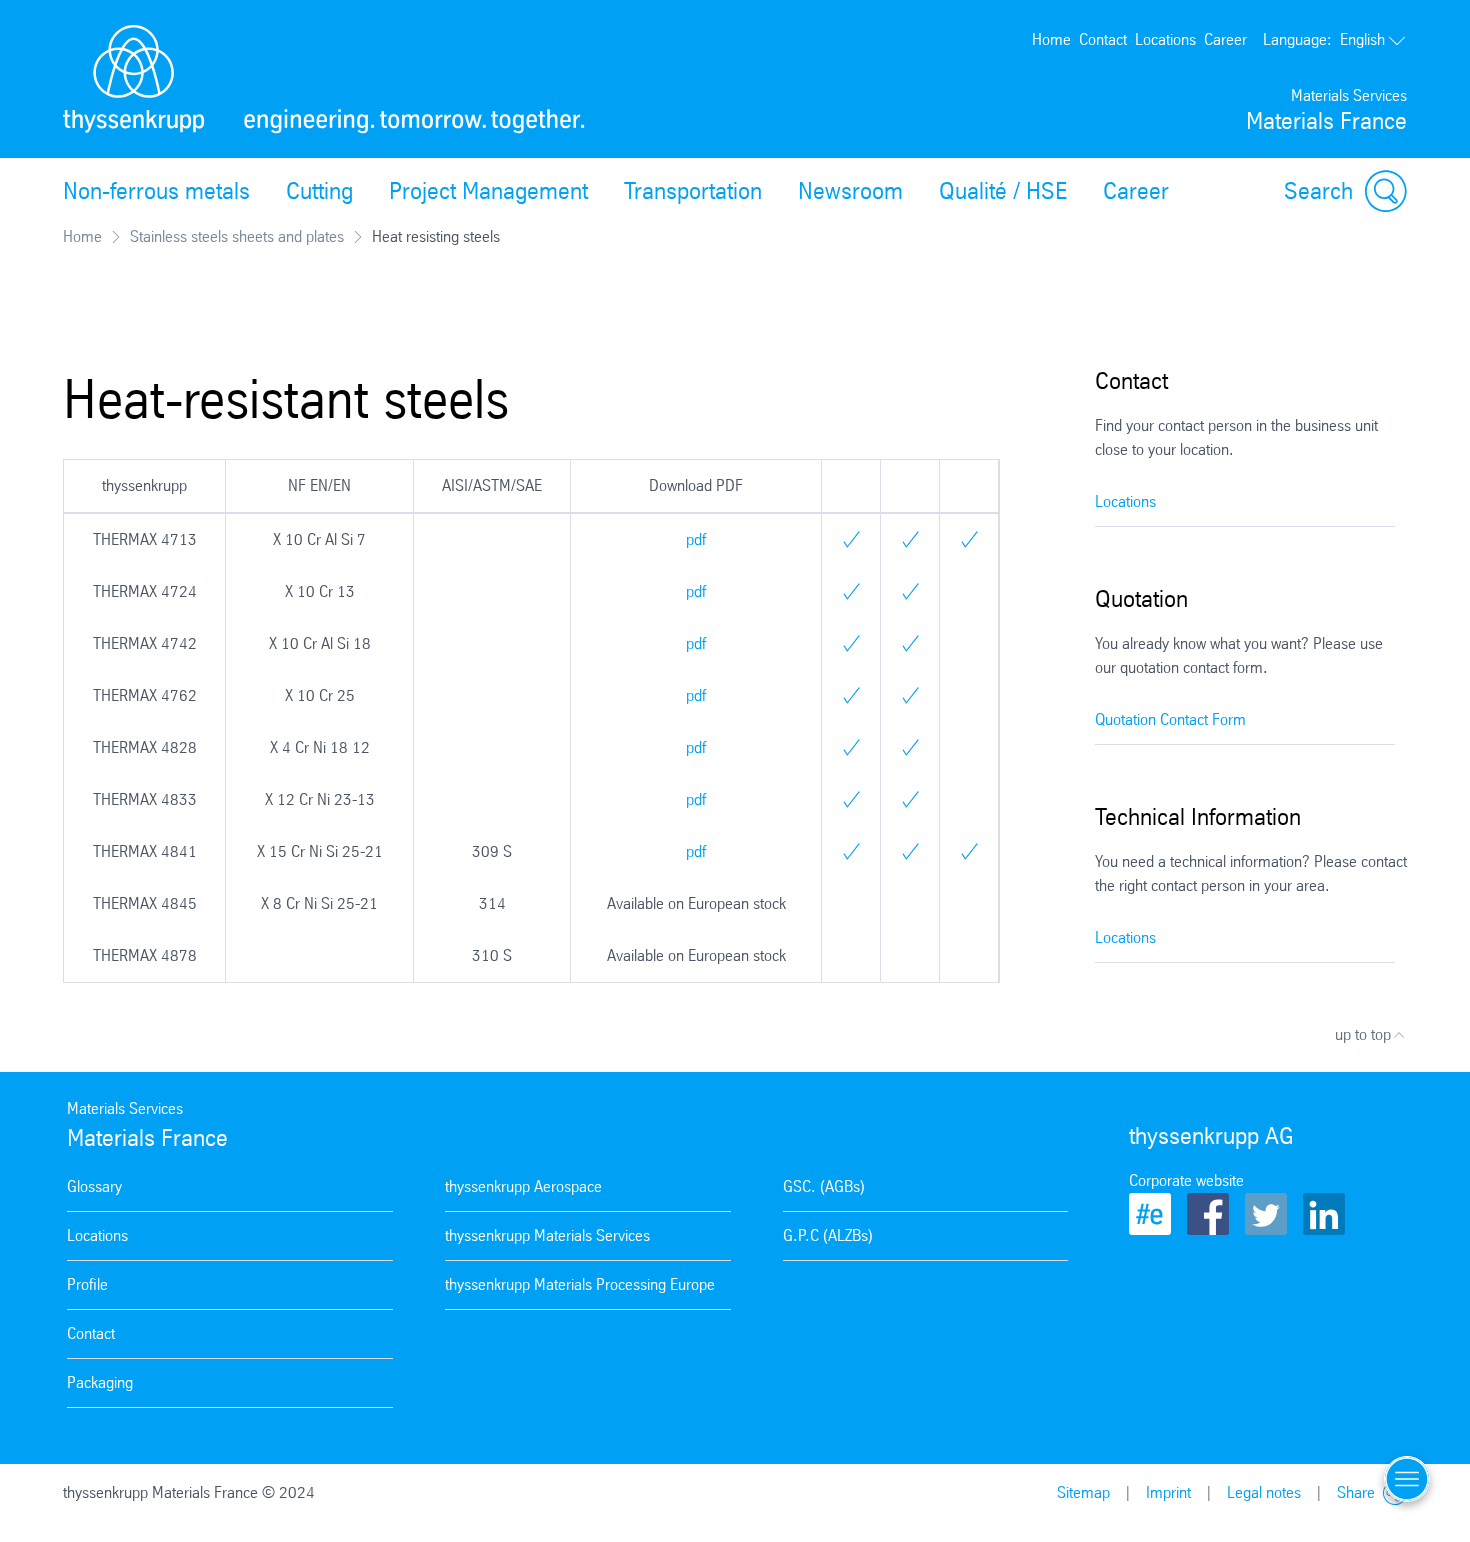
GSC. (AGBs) (824, 1186)
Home (1051, 39)
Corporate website (1186, 1180)
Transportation (693, 191)
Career (1225, 39)
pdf (696, 539)
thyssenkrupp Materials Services (547, 1235)
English (1324, 39)
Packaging (100, 1382)
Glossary (94, 1186)
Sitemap (1083, 1492)
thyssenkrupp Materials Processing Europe (580, 1284)
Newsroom (850, 191)
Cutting (319, 191)
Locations (1165, 39)
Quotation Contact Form (1170, 719)
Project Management (488, 191)
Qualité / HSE (1003, 191)
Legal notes (1264, 1492)
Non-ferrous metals (156, 191)
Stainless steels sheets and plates (237, 236)
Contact (1103, 39)
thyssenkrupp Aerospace (523, 1186)
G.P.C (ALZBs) (828, 1235)
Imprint (1168, 1492)
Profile (87, 1284)
